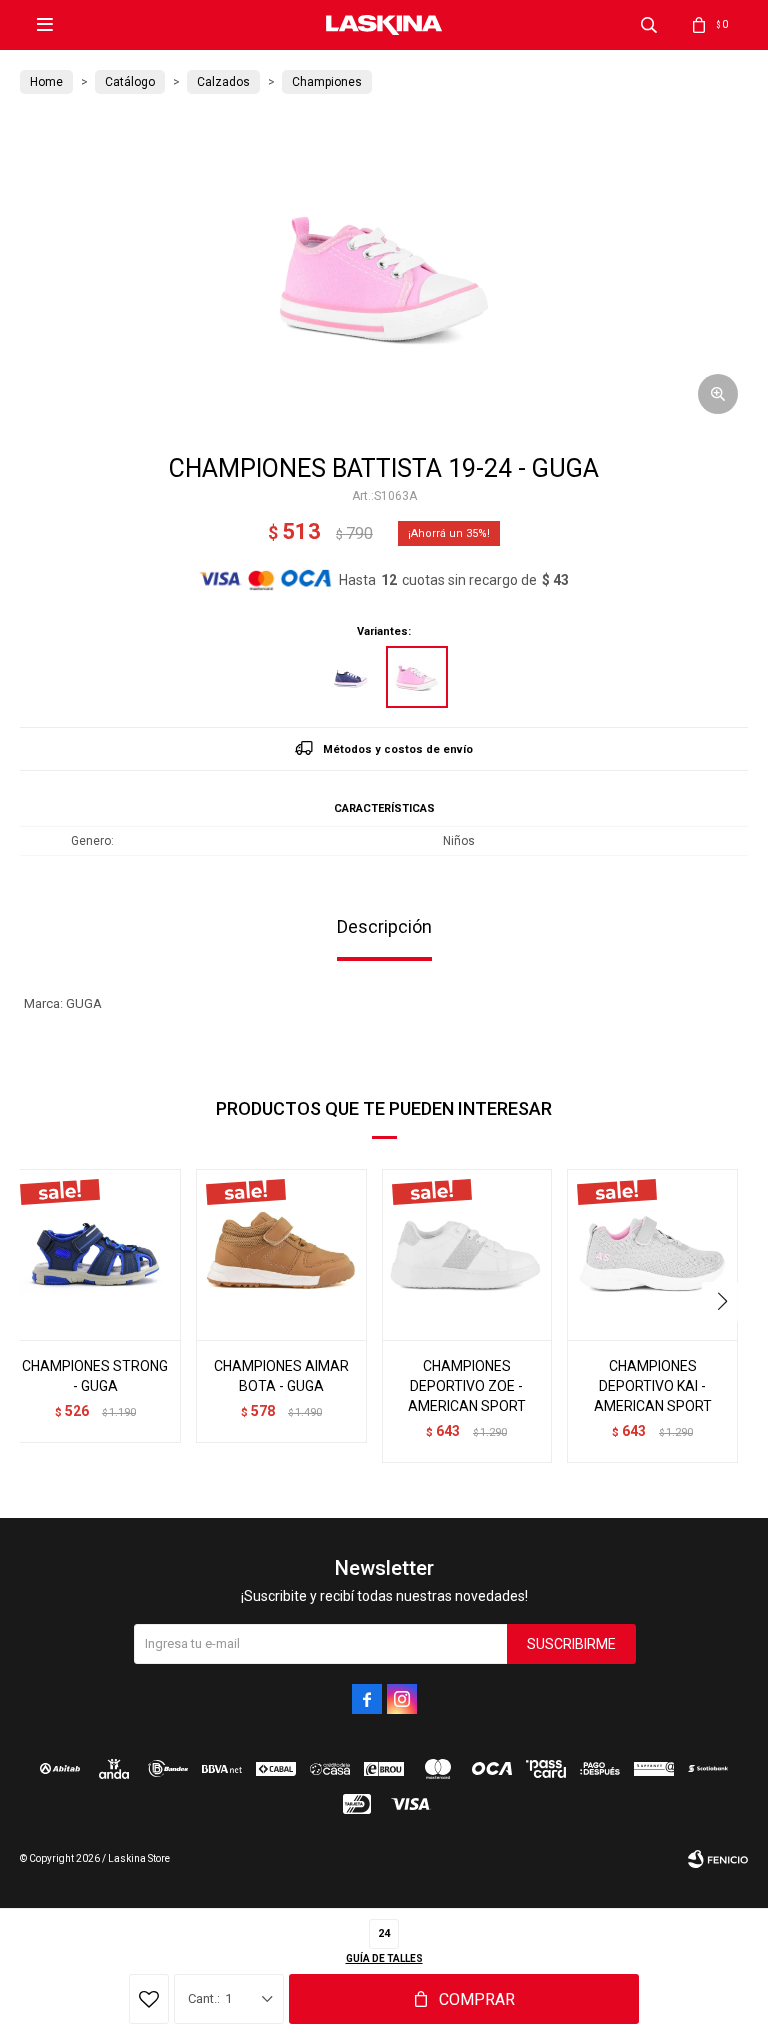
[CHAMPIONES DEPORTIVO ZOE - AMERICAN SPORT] (467, 1254)
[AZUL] (351, 677)
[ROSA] (417, 677)
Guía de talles (384, 1958)
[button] (649, 25)
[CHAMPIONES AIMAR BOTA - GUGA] (281, 1254)
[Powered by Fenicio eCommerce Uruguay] (718, 1859)
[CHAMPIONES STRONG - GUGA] (95, 1254)
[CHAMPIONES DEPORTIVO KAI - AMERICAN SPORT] (652, 1254)
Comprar (477, 1999)
